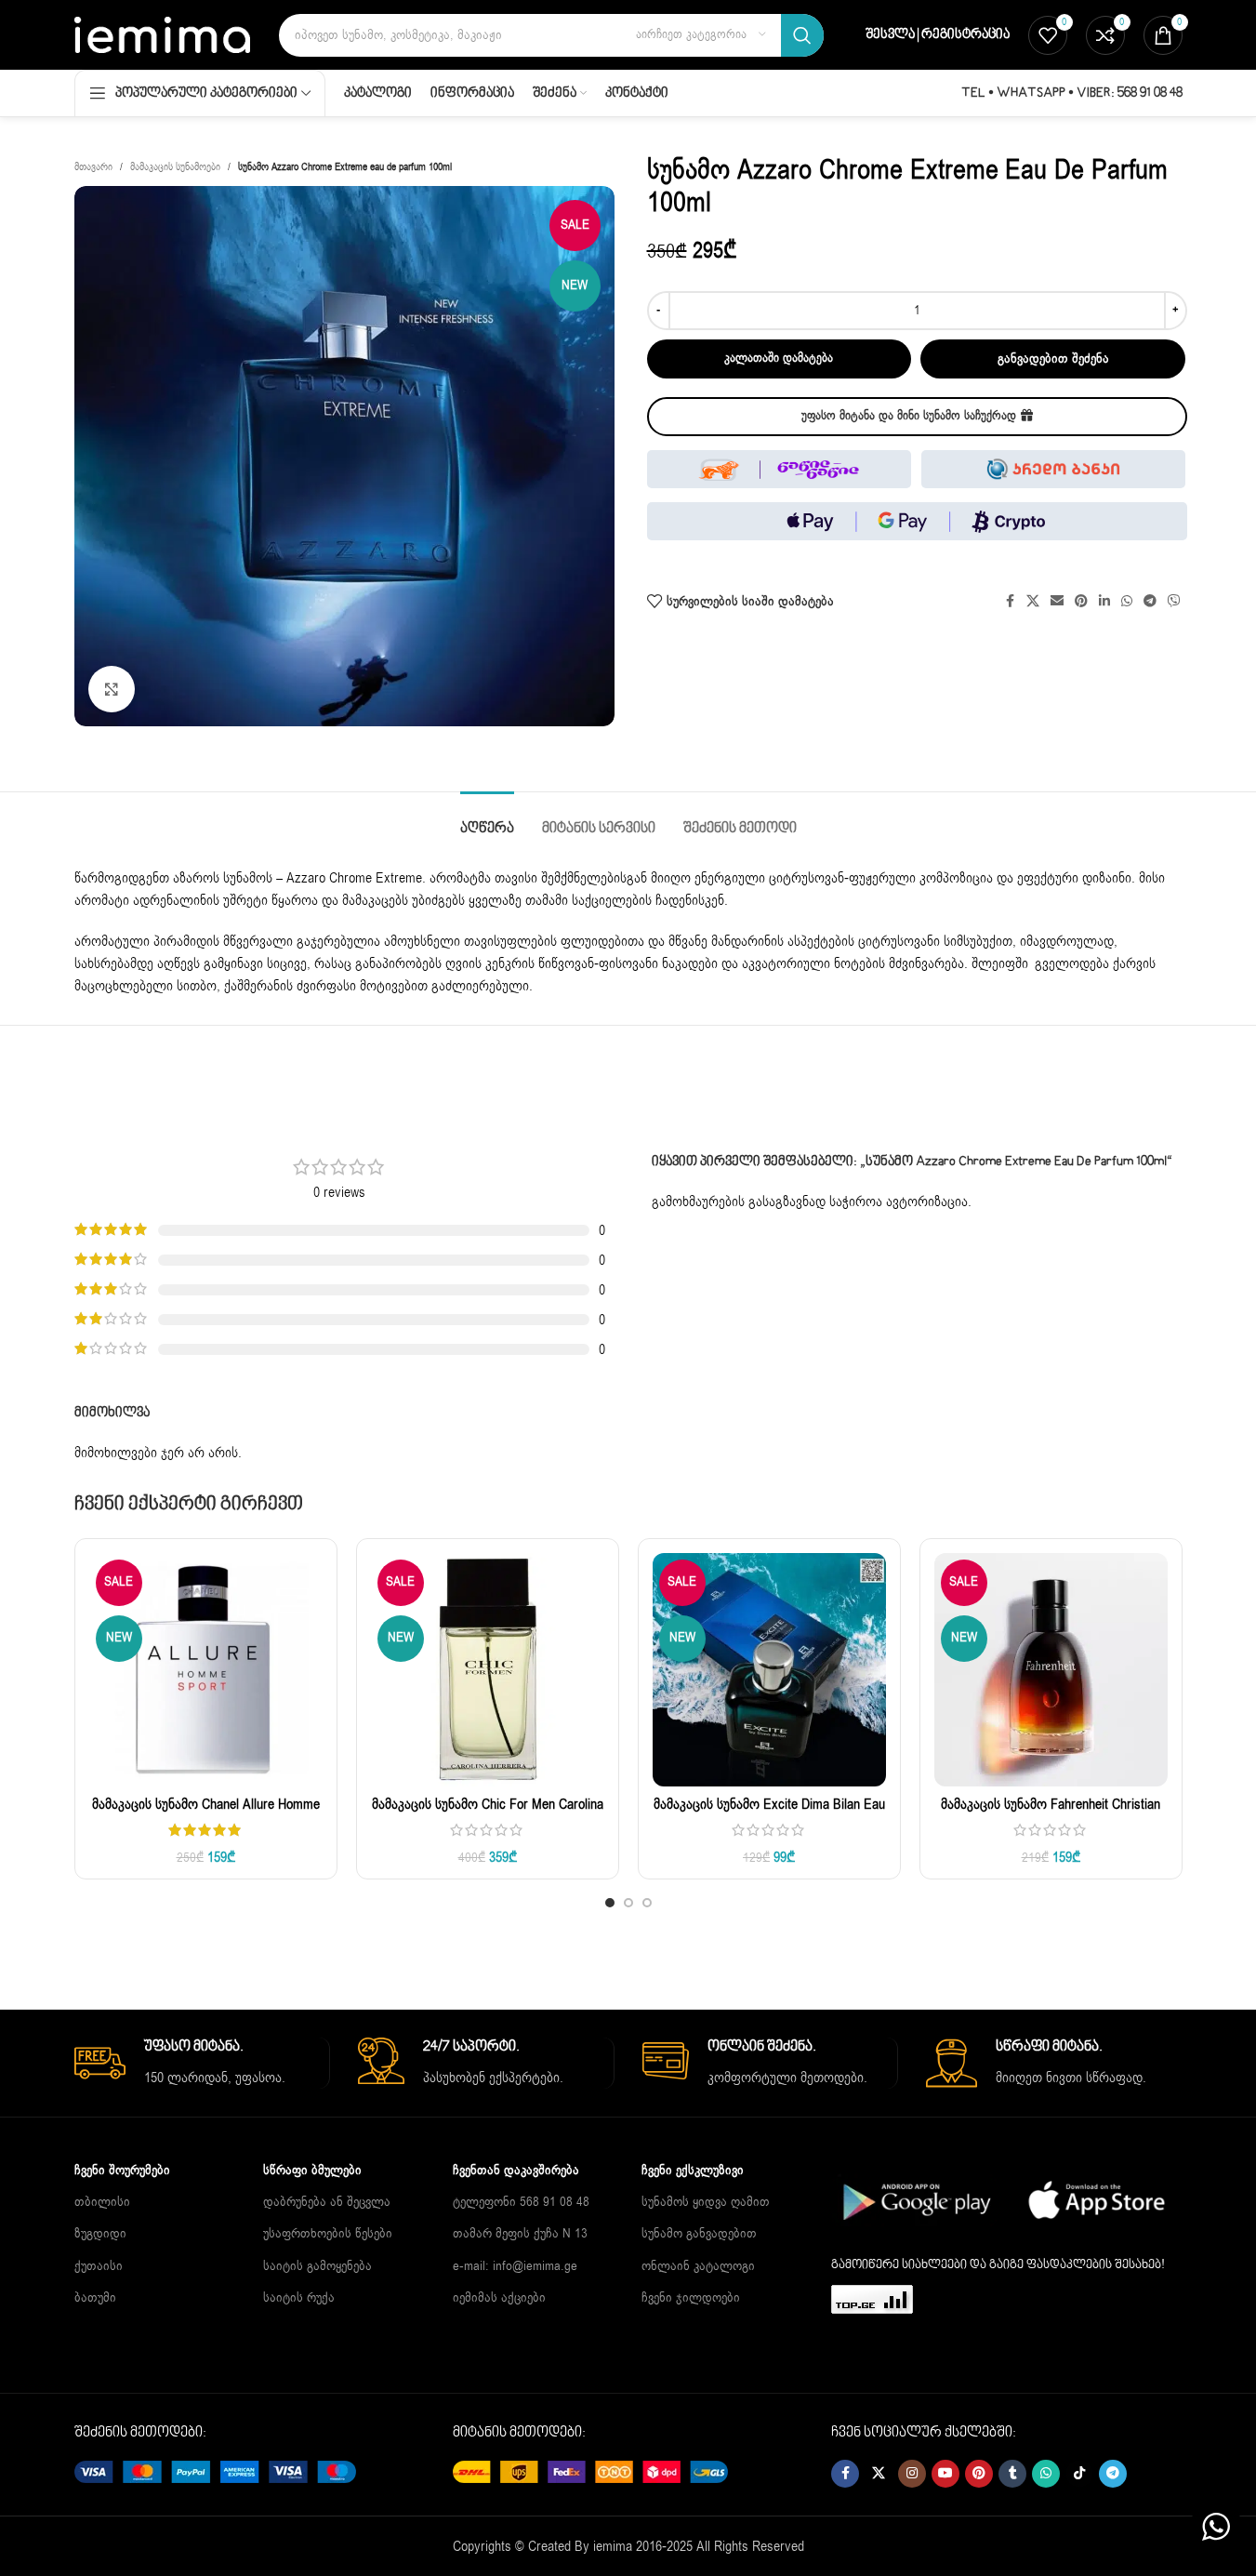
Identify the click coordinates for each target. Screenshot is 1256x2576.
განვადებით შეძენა (1053, 359)
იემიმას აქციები (499, 2297)
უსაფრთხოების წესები (328, 2233)
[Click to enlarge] (112, 689)
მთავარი (93, 167)
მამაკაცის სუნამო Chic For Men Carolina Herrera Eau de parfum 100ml (488, 1814)
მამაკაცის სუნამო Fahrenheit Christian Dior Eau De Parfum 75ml (1051, 1814)
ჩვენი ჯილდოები (691, 2297)
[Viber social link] (1174, 602)
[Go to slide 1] (610, 1903)
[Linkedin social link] (1104, 602)
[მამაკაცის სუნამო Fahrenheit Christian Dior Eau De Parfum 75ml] (1051, 1670)
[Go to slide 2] (628, 1903)
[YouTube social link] (945, 2474)
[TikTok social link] (1079, 2474)
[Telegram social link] (1150, 602)
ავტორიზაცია (927, 1202)
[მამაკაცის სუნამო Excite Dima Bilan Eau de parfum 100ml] (769, 1670)
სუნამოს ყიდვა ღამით (706, 2202)
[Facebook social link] (1010, 602)
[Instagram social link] (912, 2474)
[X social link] (1033, 602)
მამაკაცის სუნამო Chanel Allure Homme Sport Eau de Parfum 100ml (206, 1814)
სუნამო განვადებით (699, 2233)
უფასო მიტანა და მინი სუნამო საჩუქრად (909, 416)
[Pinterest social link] (1081, 602)
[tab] (487, 820)
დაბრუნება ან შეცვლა (327, 2202)
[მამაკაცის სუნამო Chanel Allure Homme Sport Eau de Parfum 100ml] (206, 1670)
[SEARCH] (802, 35)
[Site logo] (163, 33)
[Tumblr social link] (1012, 2474)
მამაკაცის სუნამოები (175, 167)
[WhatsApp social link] (1127, 602)
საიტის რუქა (299, 2297)
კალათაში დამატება (779, 358)
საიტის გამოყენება (317, 2265)
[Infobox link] (202, 2063)
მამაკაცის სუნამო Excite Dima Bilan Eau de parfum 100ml (769, 1814)
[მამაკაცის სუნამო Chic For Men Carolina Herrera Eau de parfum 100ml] (488, 1670)
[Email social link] (1057, 602)
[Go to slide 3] (647, 1903)
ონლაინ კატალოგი (698, 2265)
